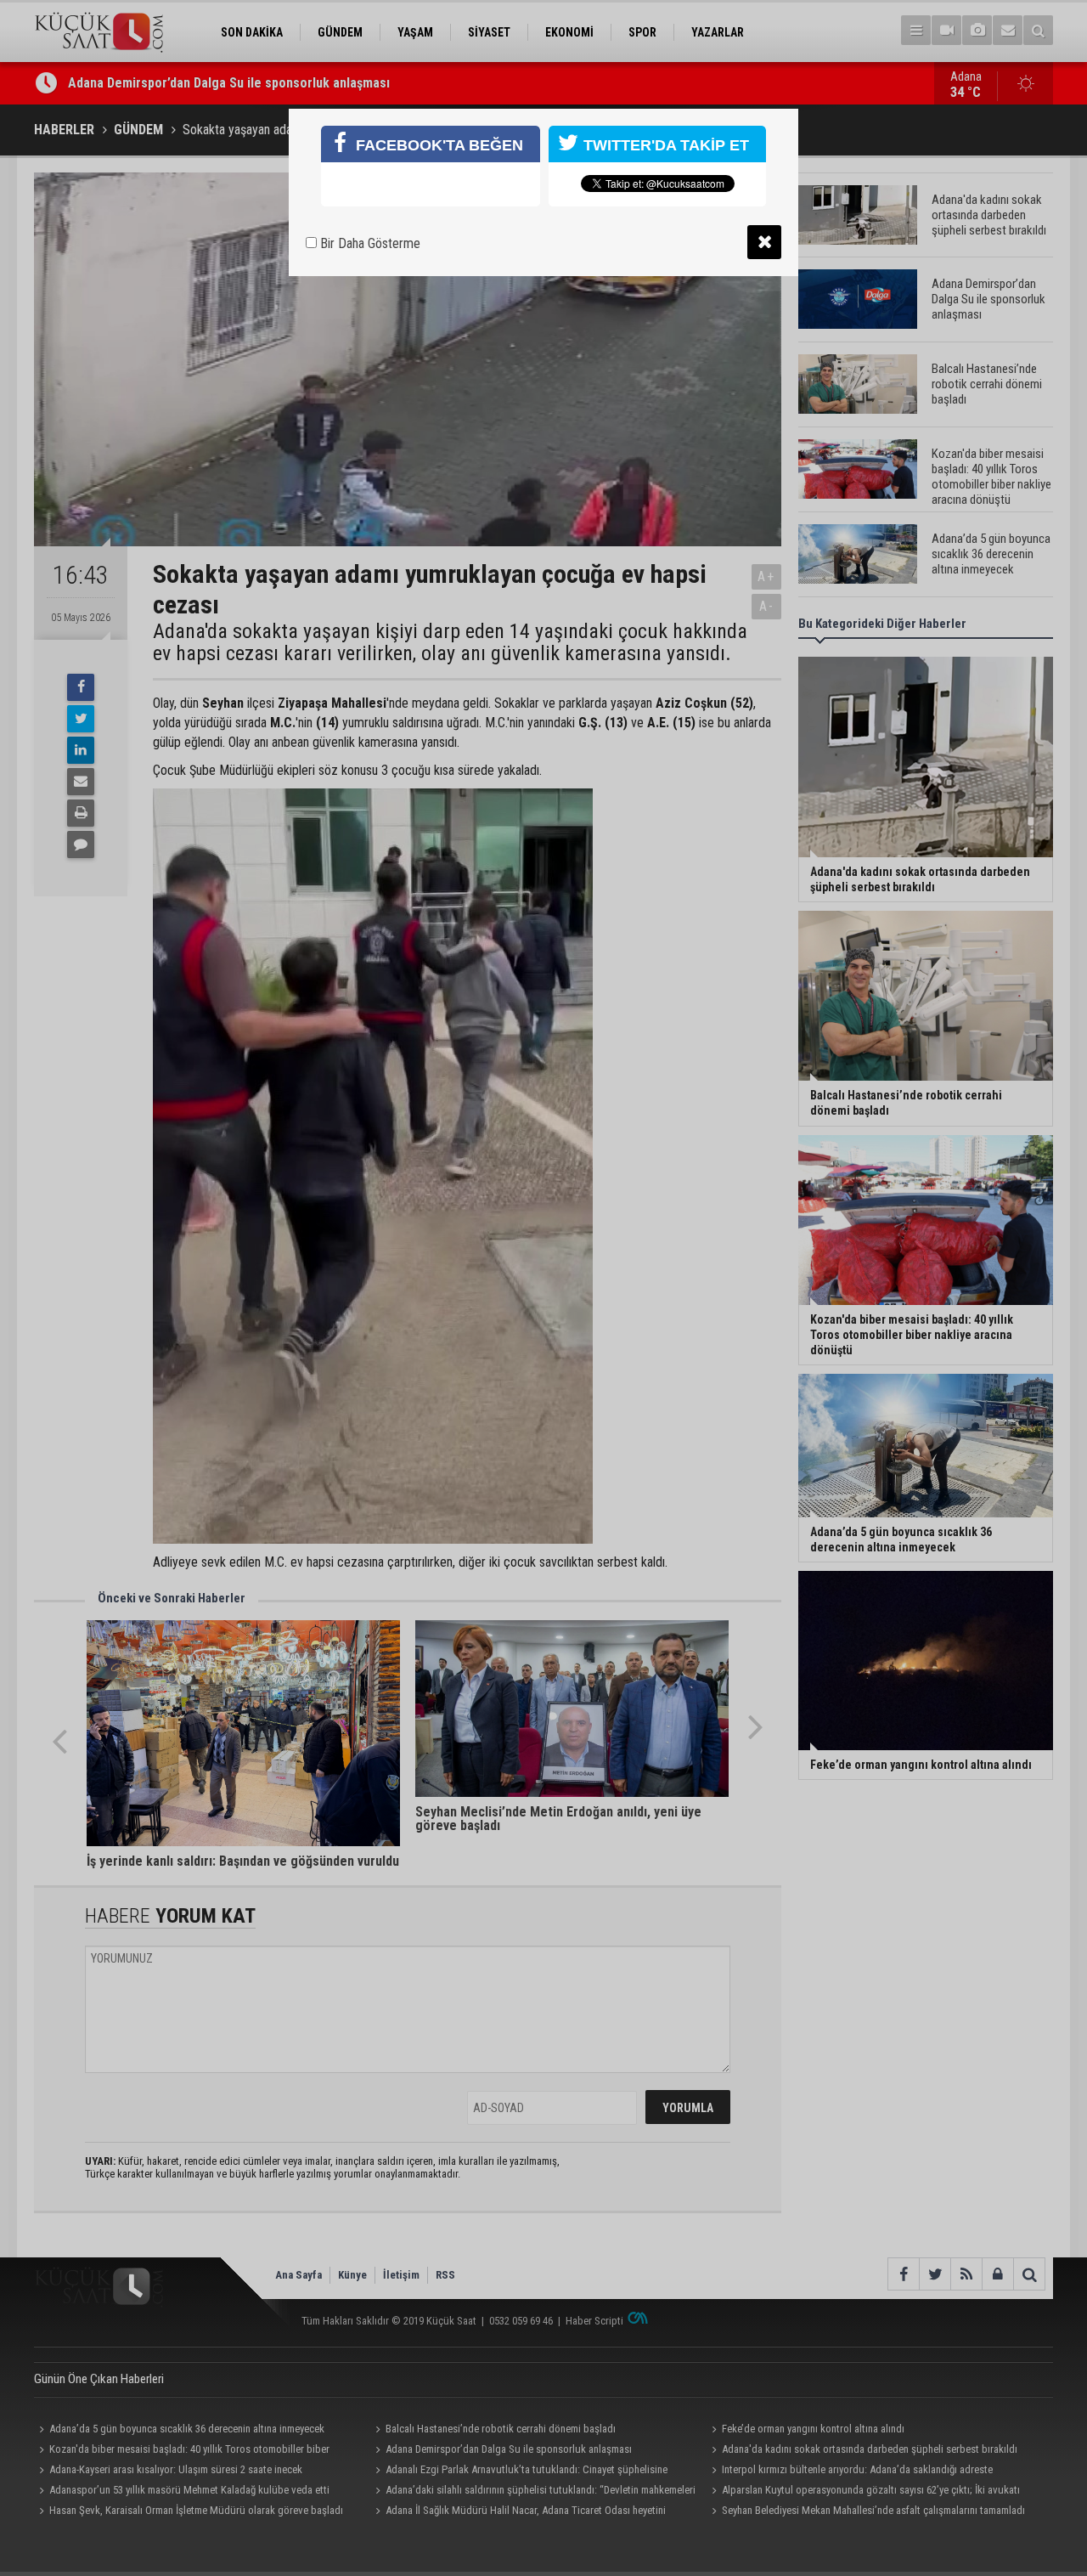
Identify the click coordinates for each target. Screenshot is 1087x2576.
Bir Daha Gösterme (369, 243)
